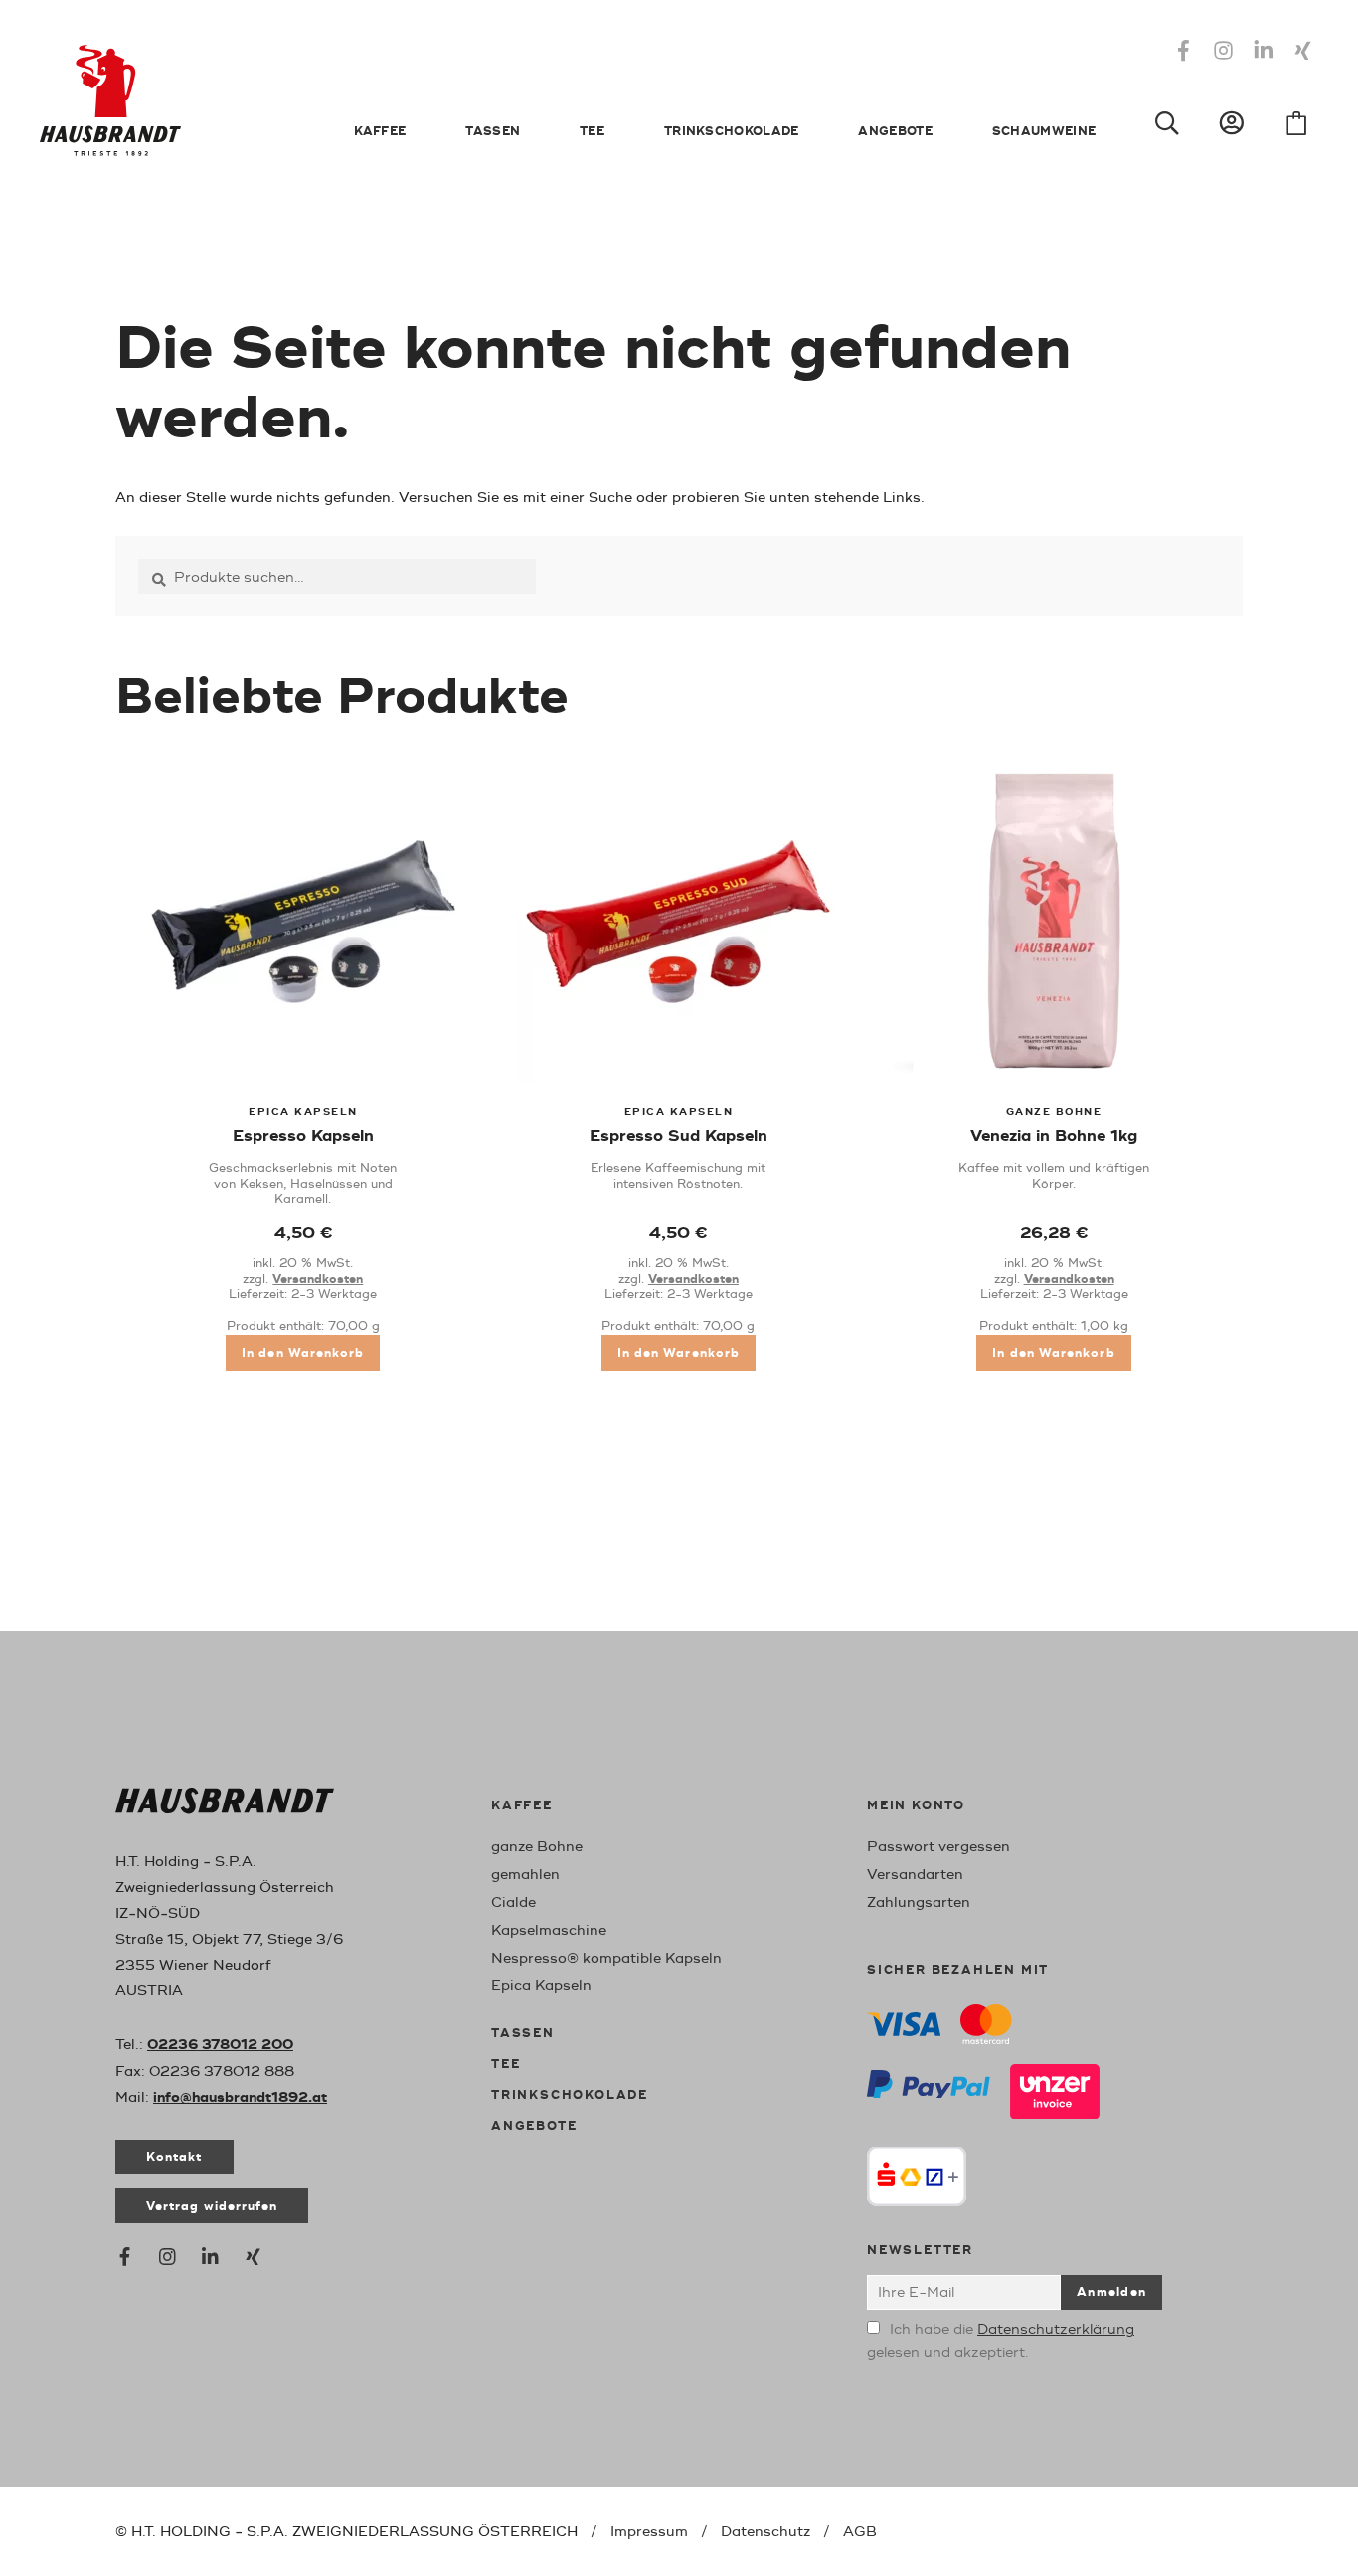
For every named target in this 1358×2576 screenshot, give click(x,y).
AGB (860, 2532)
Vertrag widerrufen (212, 2207)
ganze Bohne (537, 1847)
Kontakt (174, 2158)
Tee (592, 132)
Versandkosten (318, 1279)
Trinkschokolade (732, 132)
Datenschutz (765, 2532)
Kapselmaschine (549, 1930)
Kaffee (380, 132)
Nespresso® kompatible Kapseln (606, 1958)
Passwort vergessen (938, 1847)
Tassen (493, 132)
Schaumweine (1044, 132)
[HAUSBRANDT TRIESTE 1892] (225, 1805)
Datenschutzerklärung (1056, 2330)
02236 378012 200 (220, 2045)
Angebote (895, 132)
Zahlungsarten (919, 1902)
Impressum (649, 2532)
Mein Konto (916, 1806)
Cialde (513, 1902)
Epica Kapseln (541, 1986)
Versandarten (915, 1875)
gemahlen (525, 1875)
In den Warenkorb (303, 1354)
